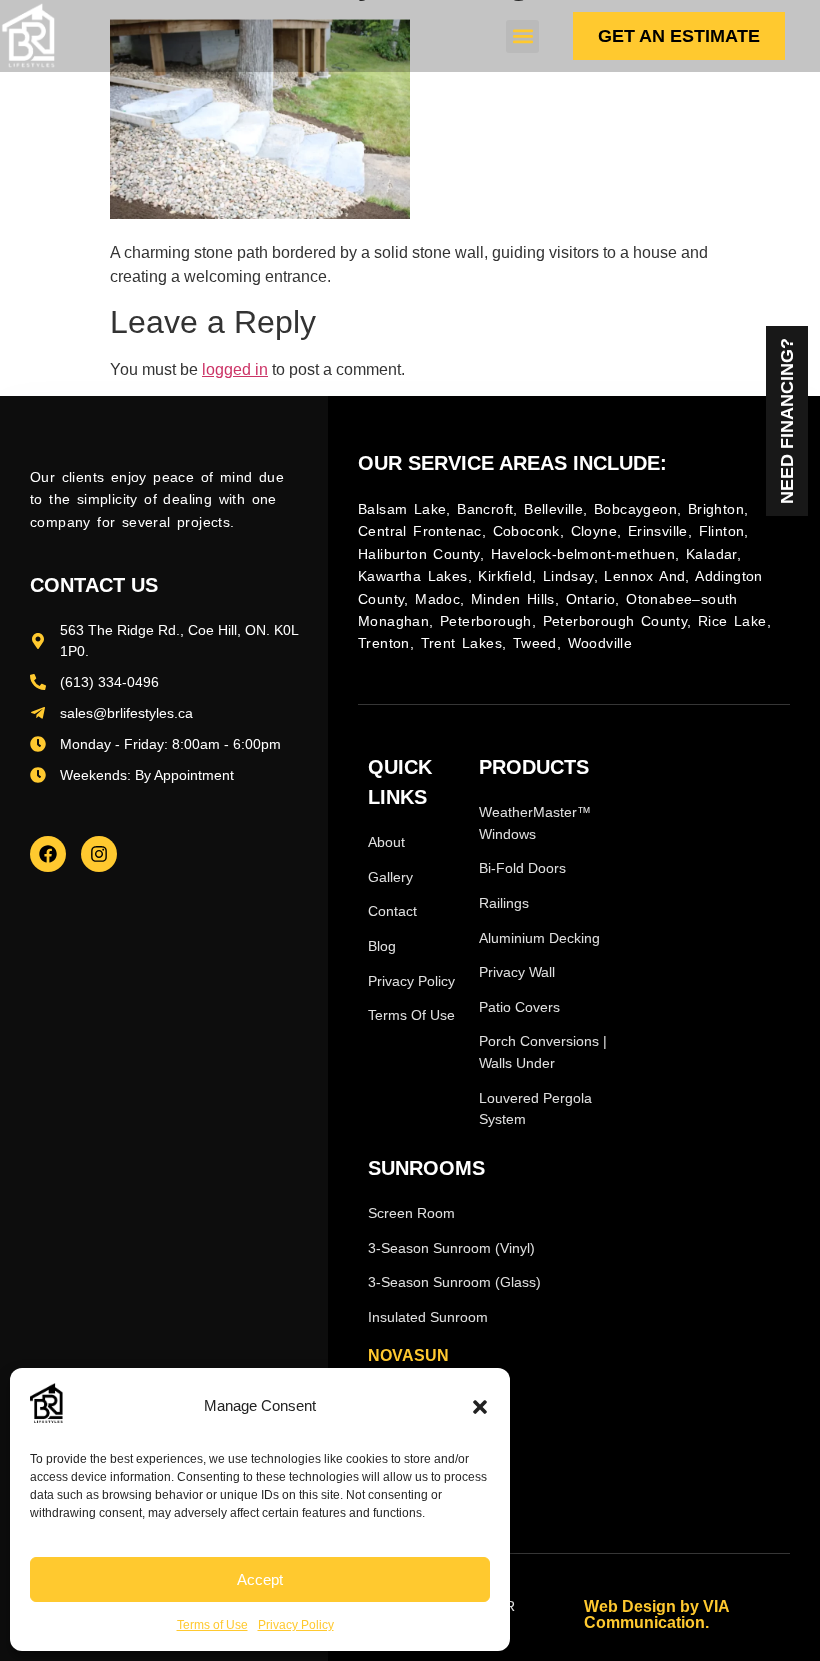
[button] (480, 1407)
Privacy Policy (296, 1625)
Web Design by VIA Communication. (656, 1614)
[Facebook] (48, 854)
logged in (235, 369)
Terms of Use (212, 1625)
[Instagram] (99, 854)
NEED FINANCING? (787, 421)
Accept (260, 1579)
